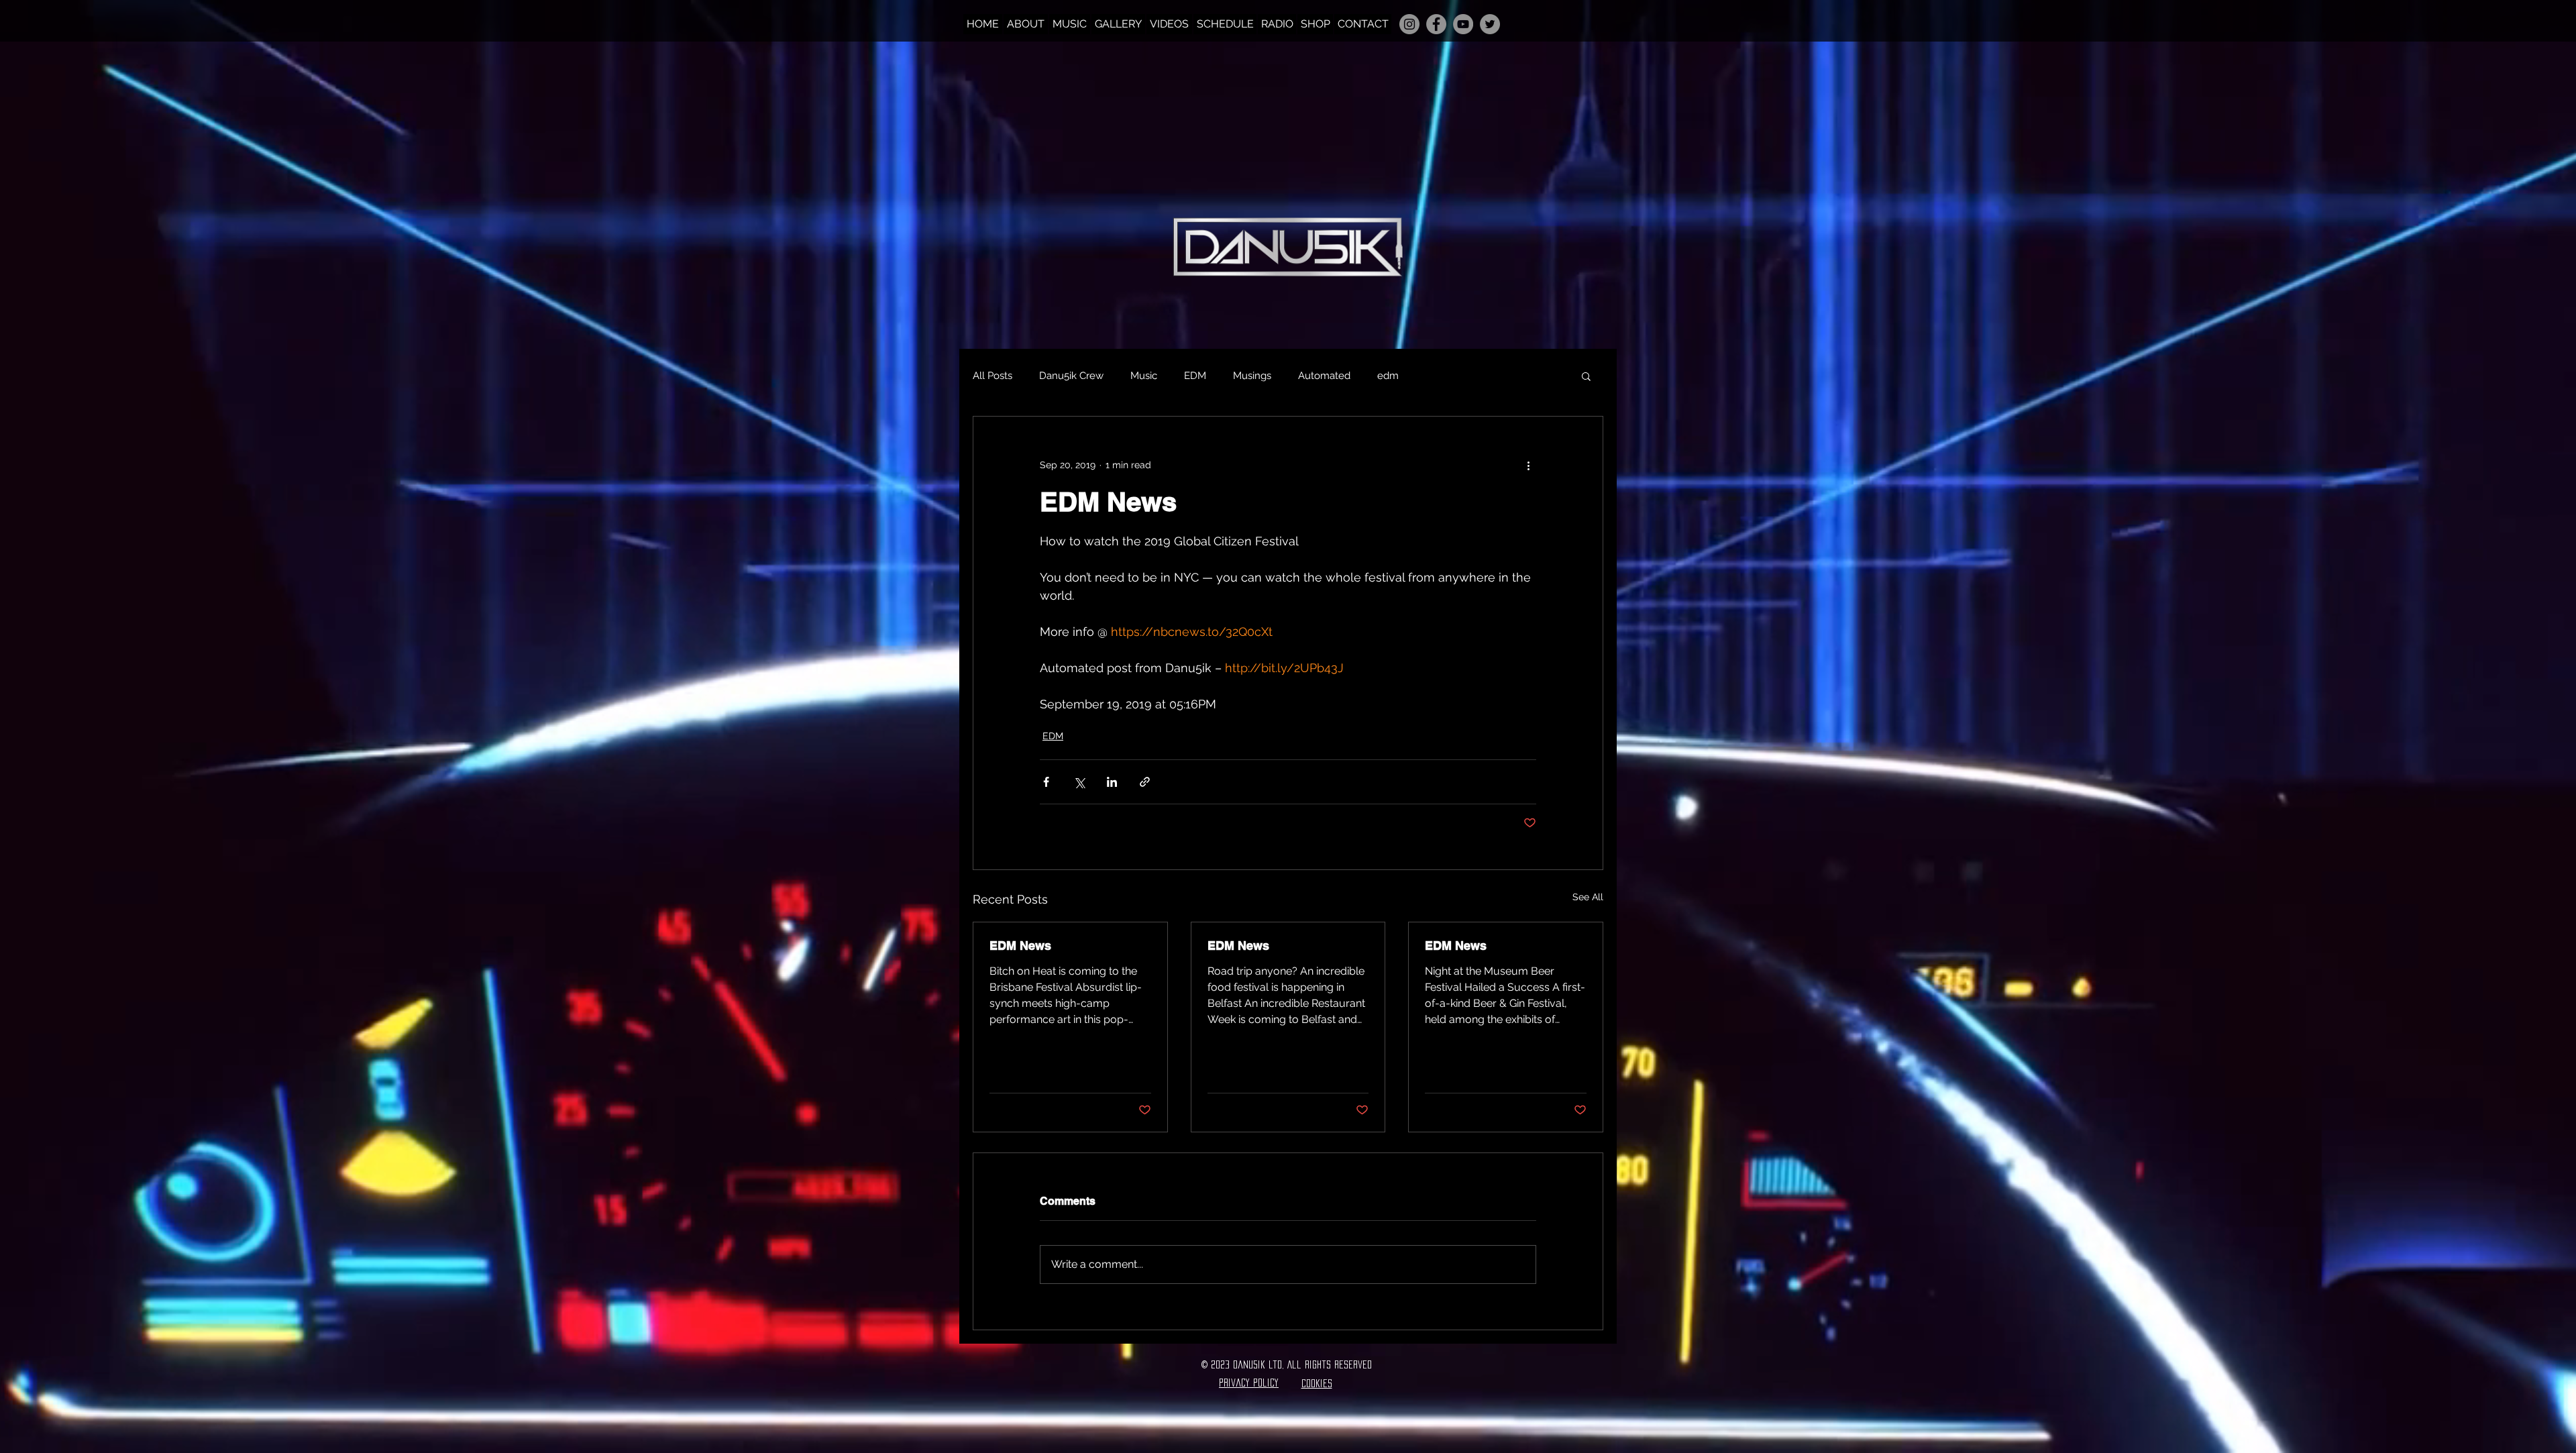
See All (1588, 897)
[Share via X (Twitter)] (1079, 782)
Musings (1252, 376)
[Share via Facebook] (1046, 782)
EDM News (1020, 946)
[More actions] (1528, 465)
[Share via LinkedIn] (1112, 782)
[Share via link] (1145, 782)
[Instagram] (1409, 24)
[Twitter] (1490, 24)
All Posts (992, 376)
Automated (1324, 376)
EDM (1195, 376)
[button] (1586, 376)
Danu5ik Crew (1071, 376)
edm (1388, 376)
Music (1144, 376)
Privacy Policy (1249, 1383)
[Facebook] (1436, 24)
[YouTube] (1463, 24)
